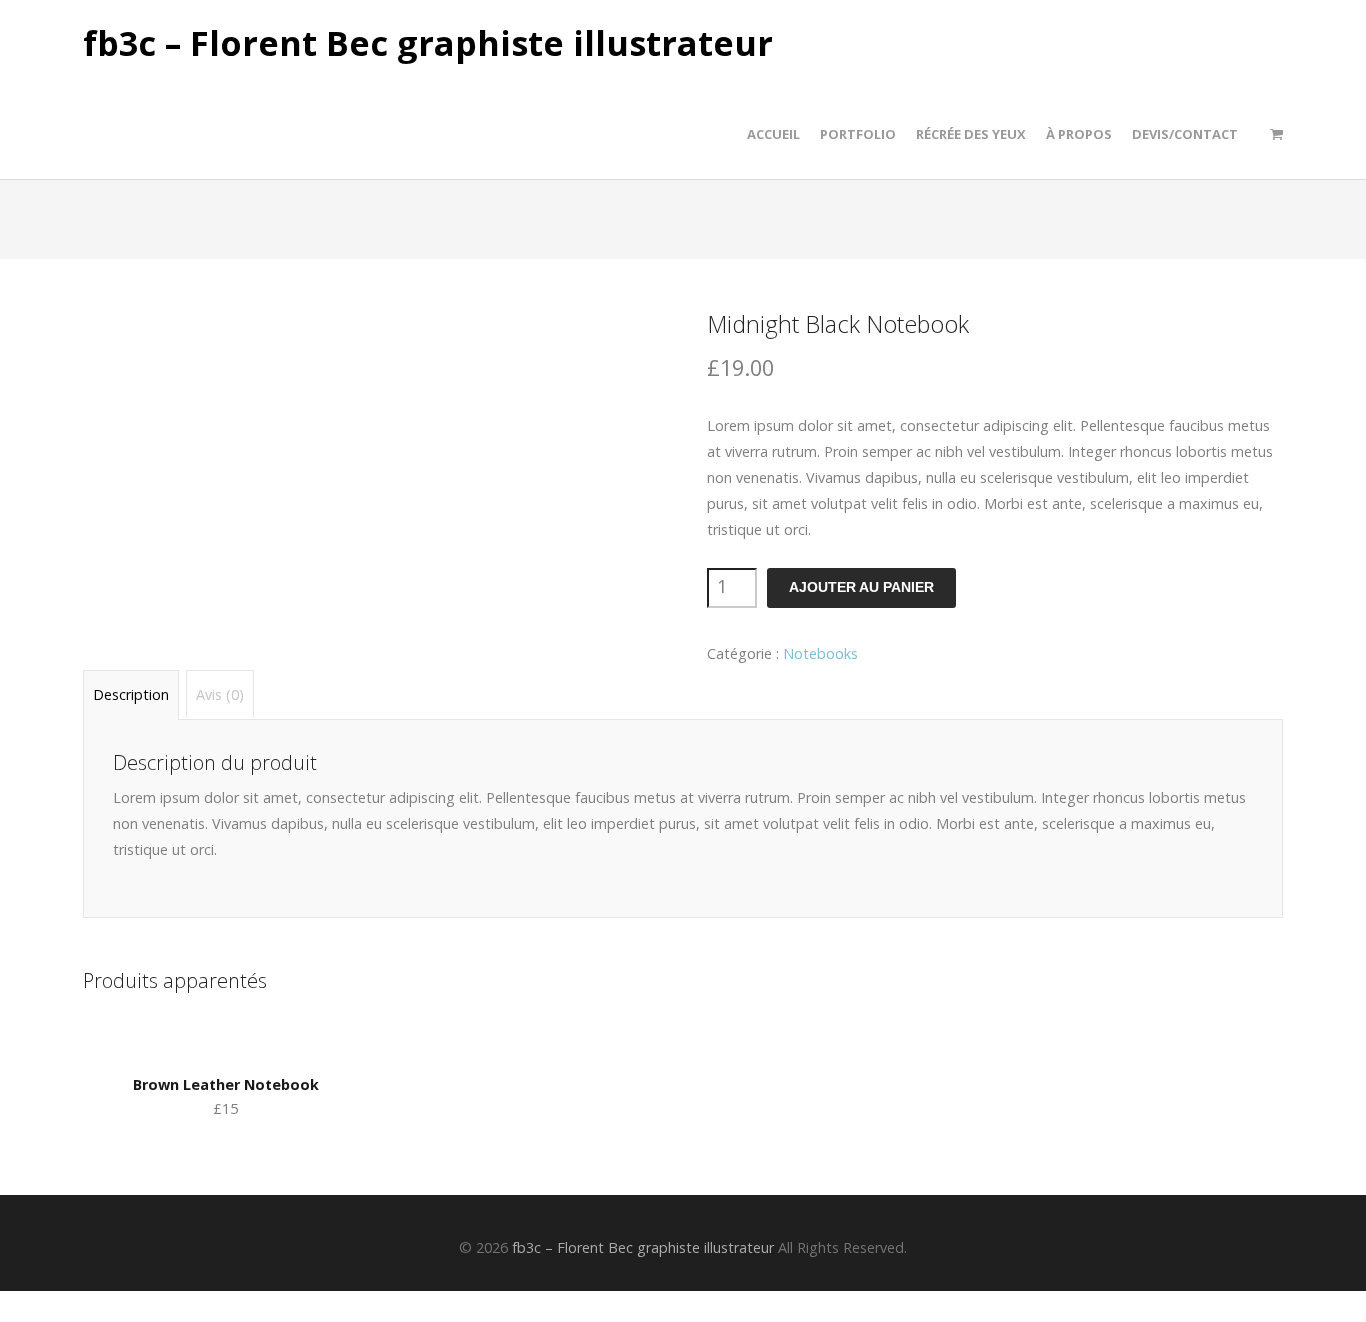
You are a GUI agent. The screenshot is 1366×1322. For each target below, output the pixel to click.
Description (131, 694)
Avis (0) (220, 694)
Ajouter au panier (861, 587)
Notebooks (820, 653)
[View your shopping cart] (1276, 134)
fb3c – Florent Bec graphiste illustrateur (428, 44)
